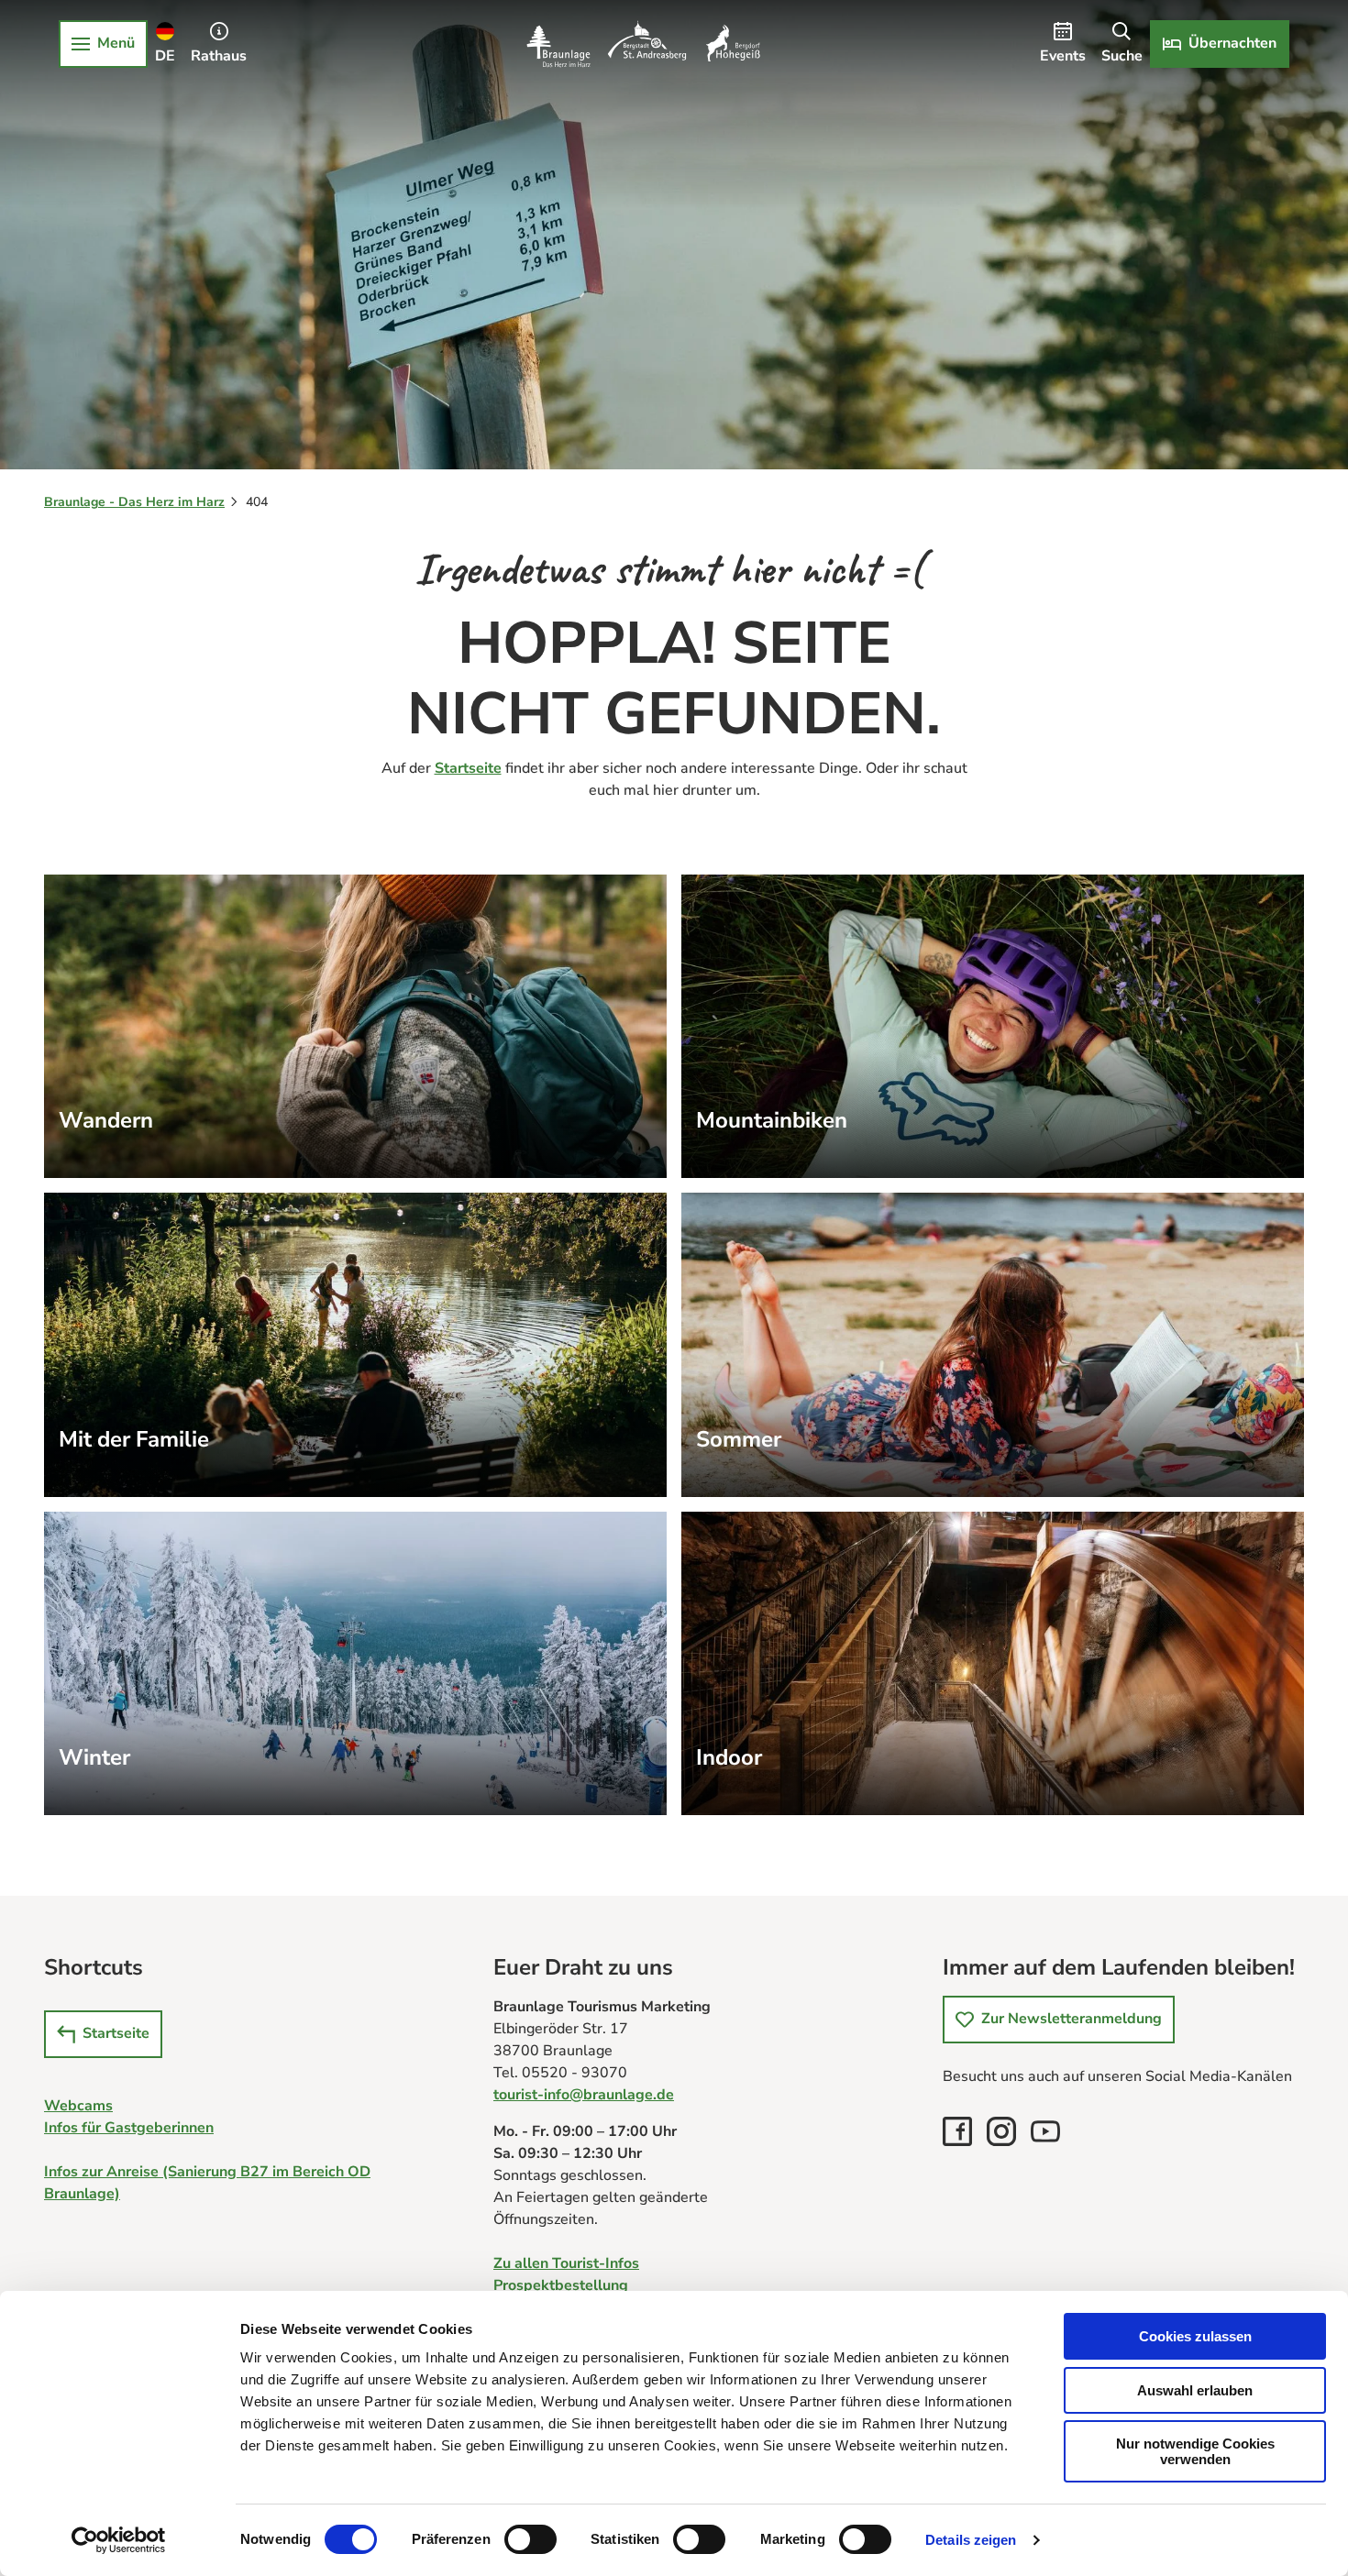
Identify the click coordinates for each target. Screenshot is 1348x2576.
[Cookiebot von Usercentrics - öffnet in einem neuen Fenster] (119, 2540)
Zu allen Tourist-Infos (566, 2263)
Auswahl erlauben (1195, 2390)
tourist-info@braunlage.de (584, 2095)
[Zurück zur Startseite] (643, 44)
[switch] (530, 2539)
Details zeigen (971, 2540)
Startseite (468, 768)
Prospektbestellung (561, 2285)
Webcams (78, 2106)
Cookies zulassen (1195, 2336)
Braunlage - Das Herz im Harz (134, 502)
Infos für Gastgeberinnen (129, 2128)
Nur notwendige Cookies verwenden (1195, 2451)
